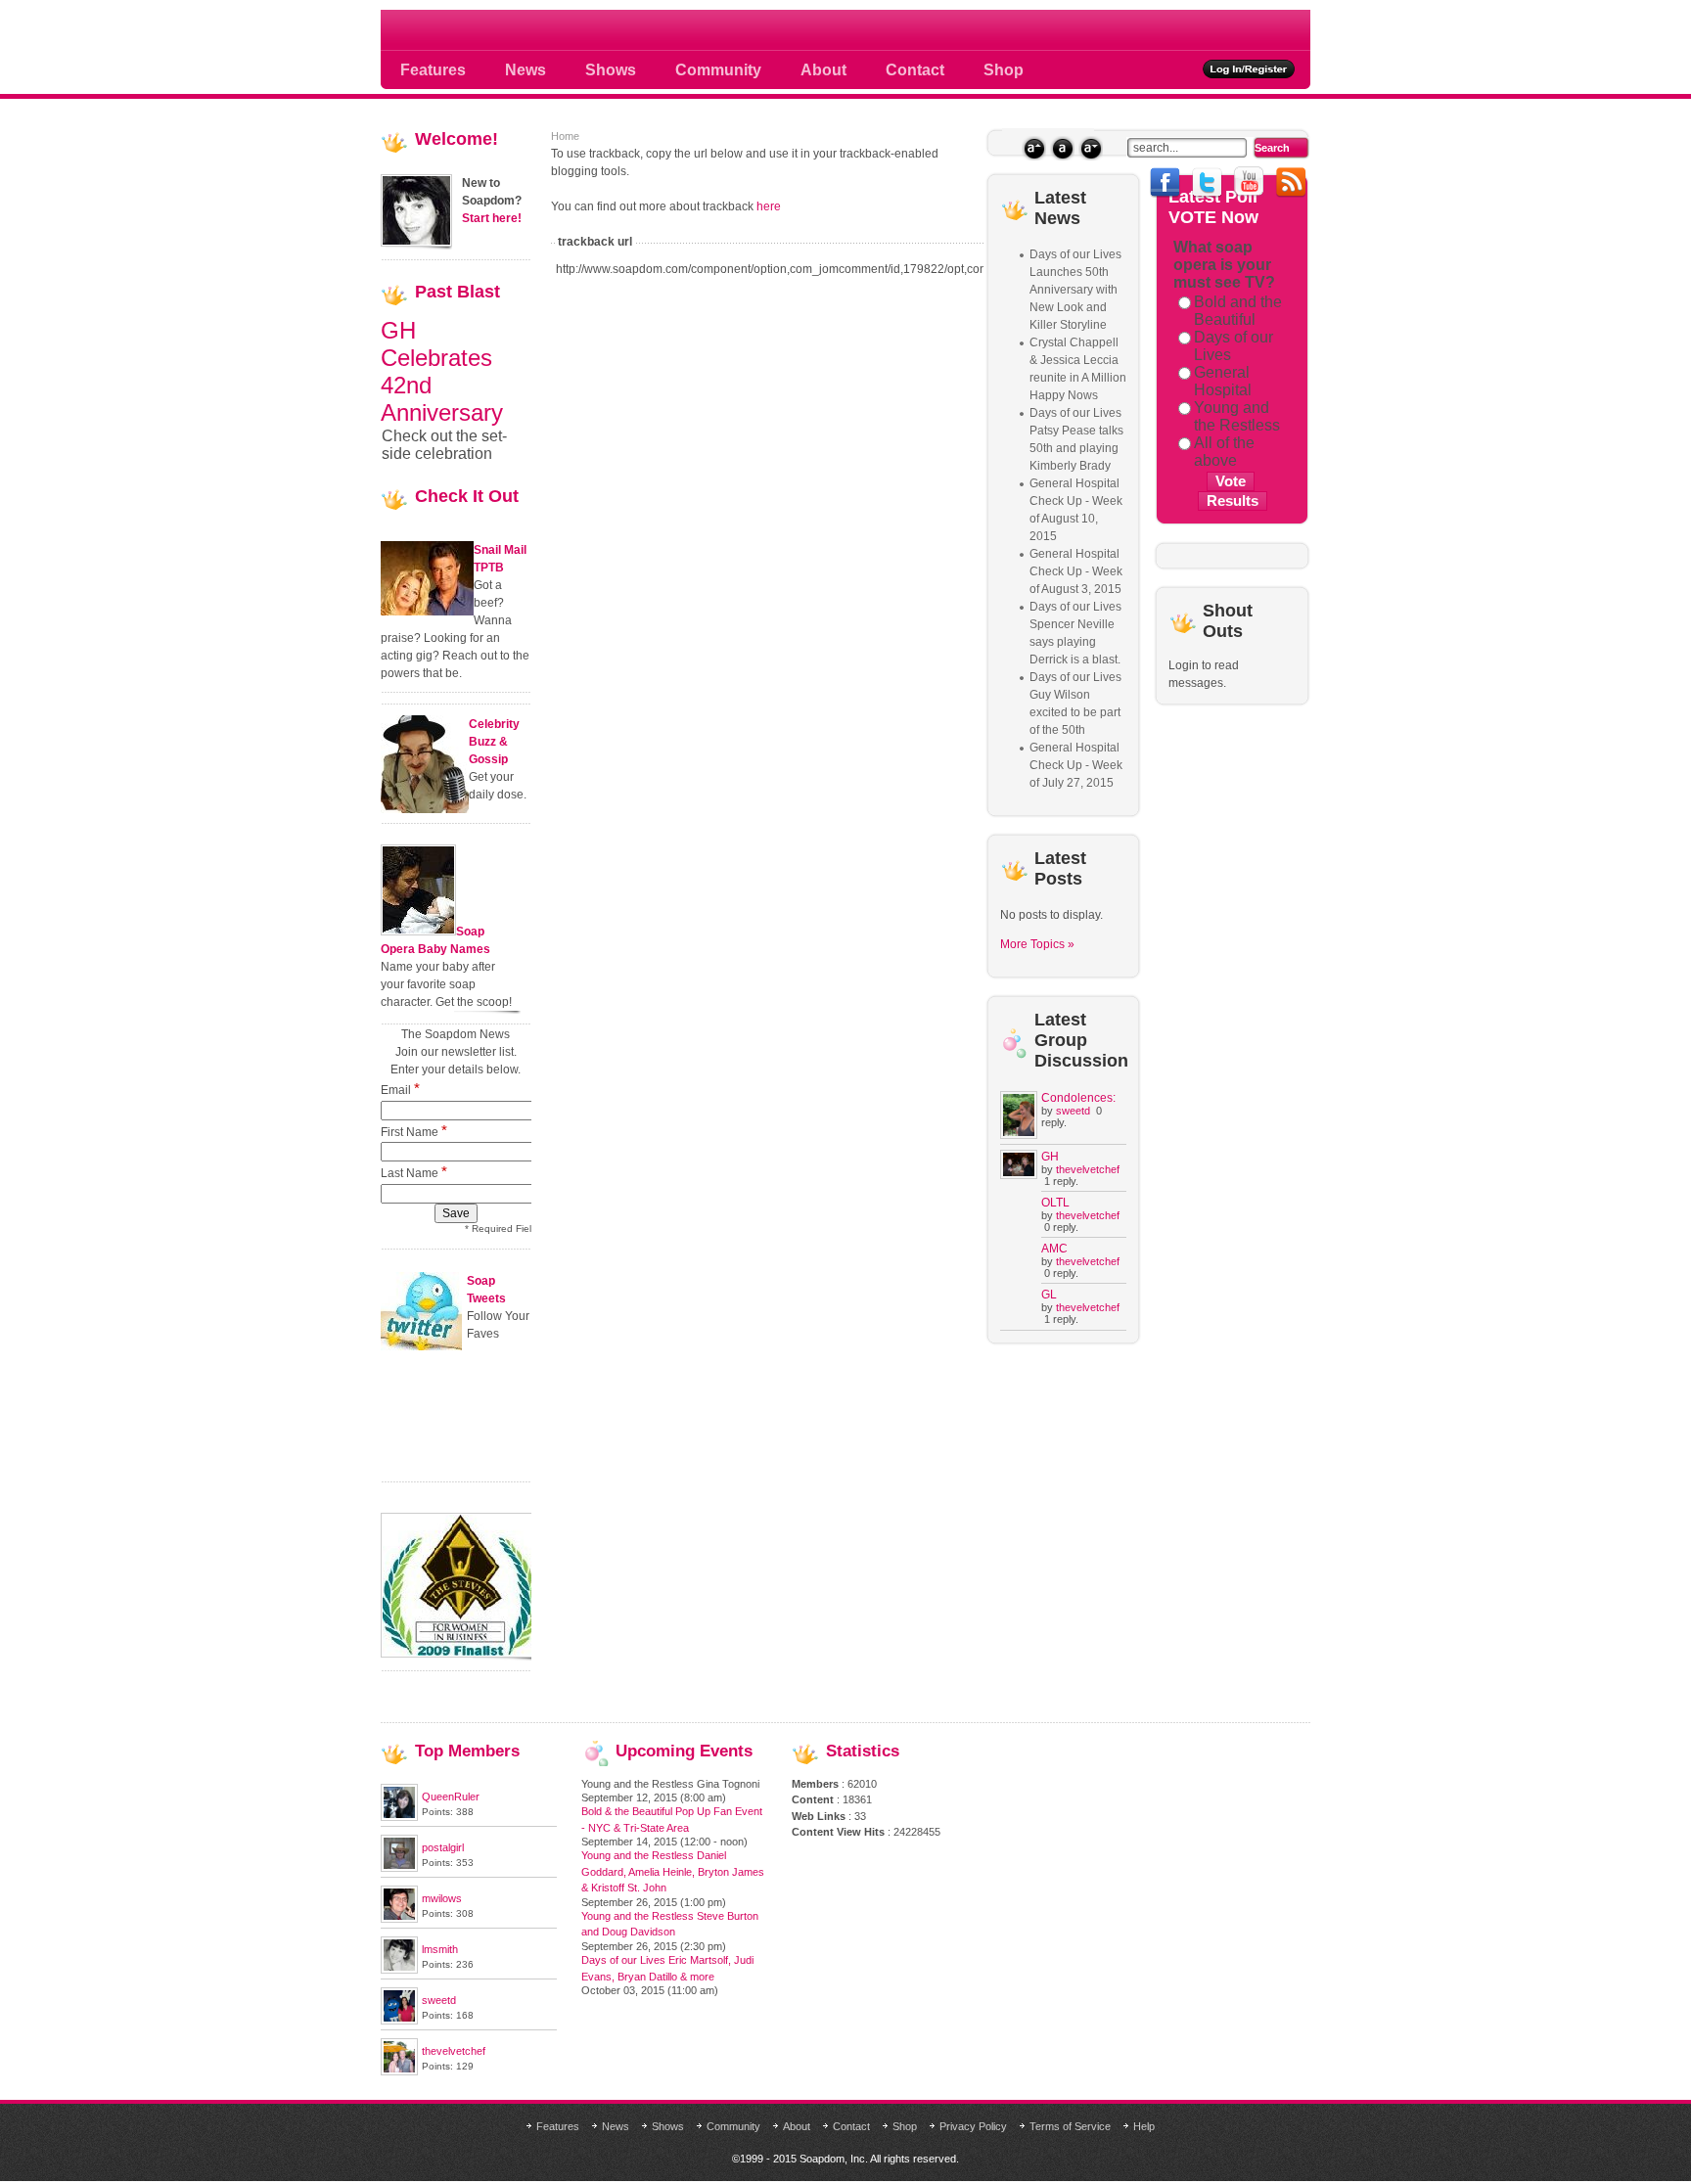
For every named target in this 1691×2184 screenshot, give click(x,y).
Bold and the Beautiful (1238, 311)
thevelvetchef (1088, 1169)
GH (1050, 1157)
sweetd (1073, 1111)
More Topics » (1037, 944)
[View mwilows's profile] (399, 1919)
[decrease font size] (1091, 148)
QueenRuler (451, 1797)
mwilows (442, 1898)
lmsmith (440, 1949)
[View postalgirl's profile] (399, 1868)
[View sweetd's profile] (399, 2021)
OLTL (1055, 1203)
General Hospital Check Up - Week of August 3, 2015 (1076, 571)
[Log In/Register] (1249, 69)
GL (1049, 1295)
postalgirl (443, 1847)
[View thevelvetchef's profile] (399, 2071)
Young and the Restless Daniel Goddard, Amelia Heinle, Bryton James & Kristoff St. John (673, 1871)
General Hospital (1223, 381)
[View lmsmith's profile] (399, 1970)
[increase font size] (1034, 148)
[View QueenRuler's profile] (399, 1817)
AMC (1054, 1249)
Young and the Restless (1237, 416)
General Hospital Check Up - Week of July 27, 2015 (1076, 765)
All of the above (1224, 452)
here (769, 206)
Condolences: (1078, 1098)
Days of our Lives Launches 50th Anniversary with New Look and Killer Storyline (1075, 290)
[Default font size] (1062, 148)
